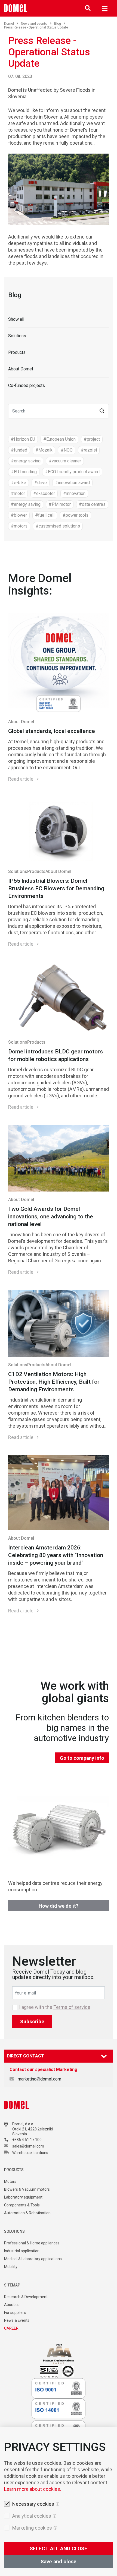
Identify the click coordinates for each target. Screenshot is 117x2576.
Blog (58, 24)
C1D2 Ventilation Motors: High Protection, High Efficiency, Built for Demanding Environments (54, 1382)
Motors (10, 2181)
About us (12, 2305)
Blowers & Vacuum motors (27, 2189)
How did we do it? (59, 1906)
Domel (9, 24)
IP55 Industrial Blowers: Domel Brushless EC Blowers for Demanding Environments (56, 888)
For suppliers (15, 2313)
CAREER (11, 2328)
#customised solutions (58, 526)
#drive (41, 483)
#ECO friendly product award (72, 472)
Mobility (11, 2267)
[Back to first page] (16, 8)
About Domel (21, 369)
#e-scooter (44, 493)
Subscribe (32, 2021)
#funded (19, 450)
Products (17, 352)
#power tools (76, 515)
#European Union (59, 439)
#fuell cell (45, 515)
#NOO (67, 450)
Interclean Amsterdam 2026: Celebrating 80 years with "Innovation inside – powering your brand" (56, 1555)
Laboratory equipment (23, 2197)
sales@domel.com (28, 2146)
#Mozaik (44, 450)
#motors (19, 526)
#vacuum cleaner (65, 461)
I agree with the (55, 2007)
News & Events (17, 2320)
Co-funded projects (27, 385)
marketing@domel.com (39, 2079)
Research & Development (26, 2297)
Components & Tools (22, 2205)
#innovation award (72, 483)
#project (92, 439)
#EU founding (24, 472)
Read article (21, 779)
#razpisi (89, 450)
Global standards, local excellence (52, 731)
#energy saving (26, 461)
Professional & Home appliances (32, 2243)
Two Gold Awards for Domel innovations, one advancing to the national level (51, 1216)
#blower (19, 515)
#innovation (74, 493)
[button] (102, 411)
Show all (16, 319)
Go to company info (82, 1758)
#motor (18, 493)
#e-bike (19, 483)
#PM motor (60, 504)
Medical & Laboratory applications (33, 2259)
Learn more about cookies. (33, 2489)
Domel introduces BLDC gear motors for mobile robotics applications (56, 1055)
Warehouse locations (30, 2153)
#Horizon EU (23, 439)
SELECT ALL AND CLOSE (59, 2548)
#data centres (92, 504)
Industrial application (22, 2251)
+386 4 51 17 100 (27, 2140)
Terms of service (72, 2007)
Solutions (17, 336)
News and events (34, 24)
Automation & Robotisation (27, 2213)
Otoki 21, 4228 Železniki (33, 2129)
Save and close (59, 2561)
